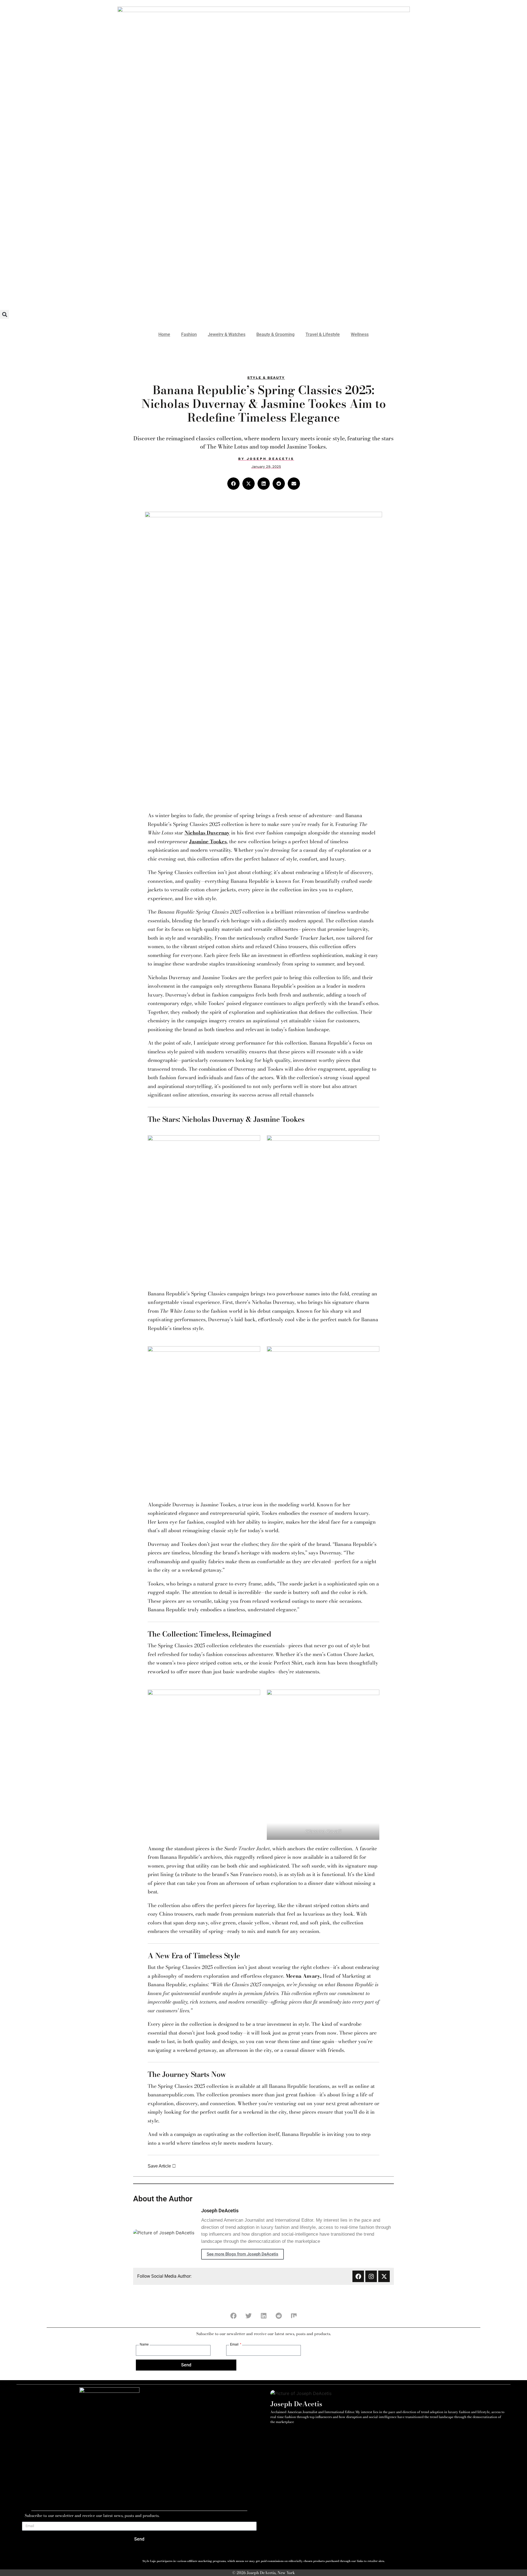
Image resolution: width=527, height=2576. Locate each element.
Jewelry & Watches (227, 334)
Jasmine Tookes (208, 841)
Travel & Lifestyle (323, 334)
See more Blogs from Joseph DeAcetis (243, 2254)
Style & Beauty (266, 378)
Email (235, 2344)
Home (164, 334)
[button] (5, 314)
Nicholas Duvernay (207, 833)
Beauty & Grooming (275, 334)
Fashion (189, 334)
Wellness (360, 334)
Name (144, 2344)
